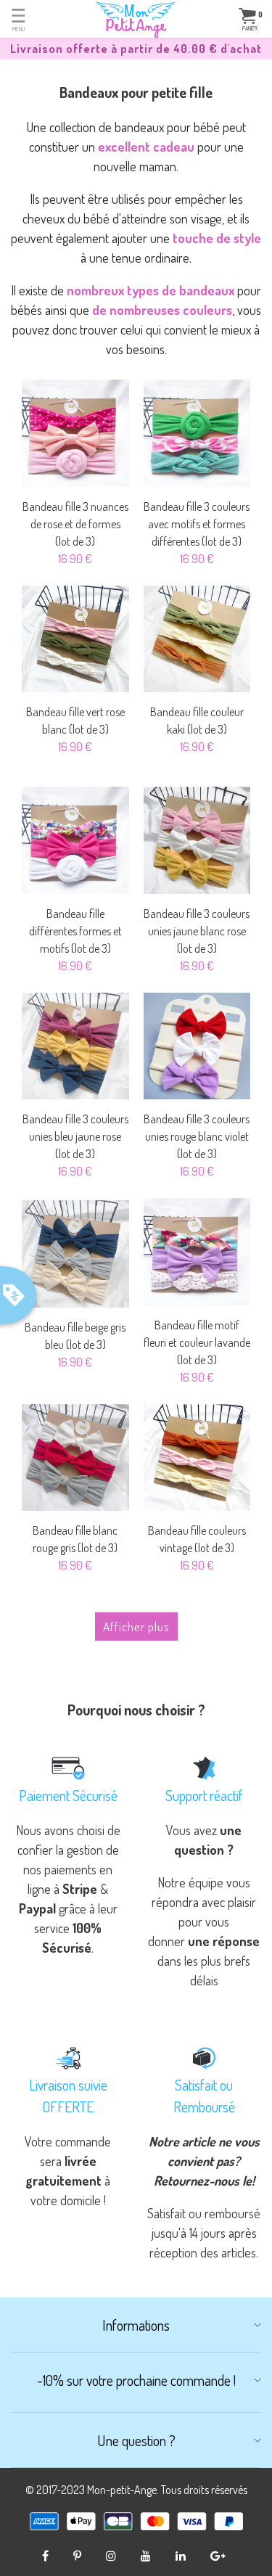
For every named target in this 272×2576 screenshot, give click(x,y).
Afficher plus (136, 1627)
